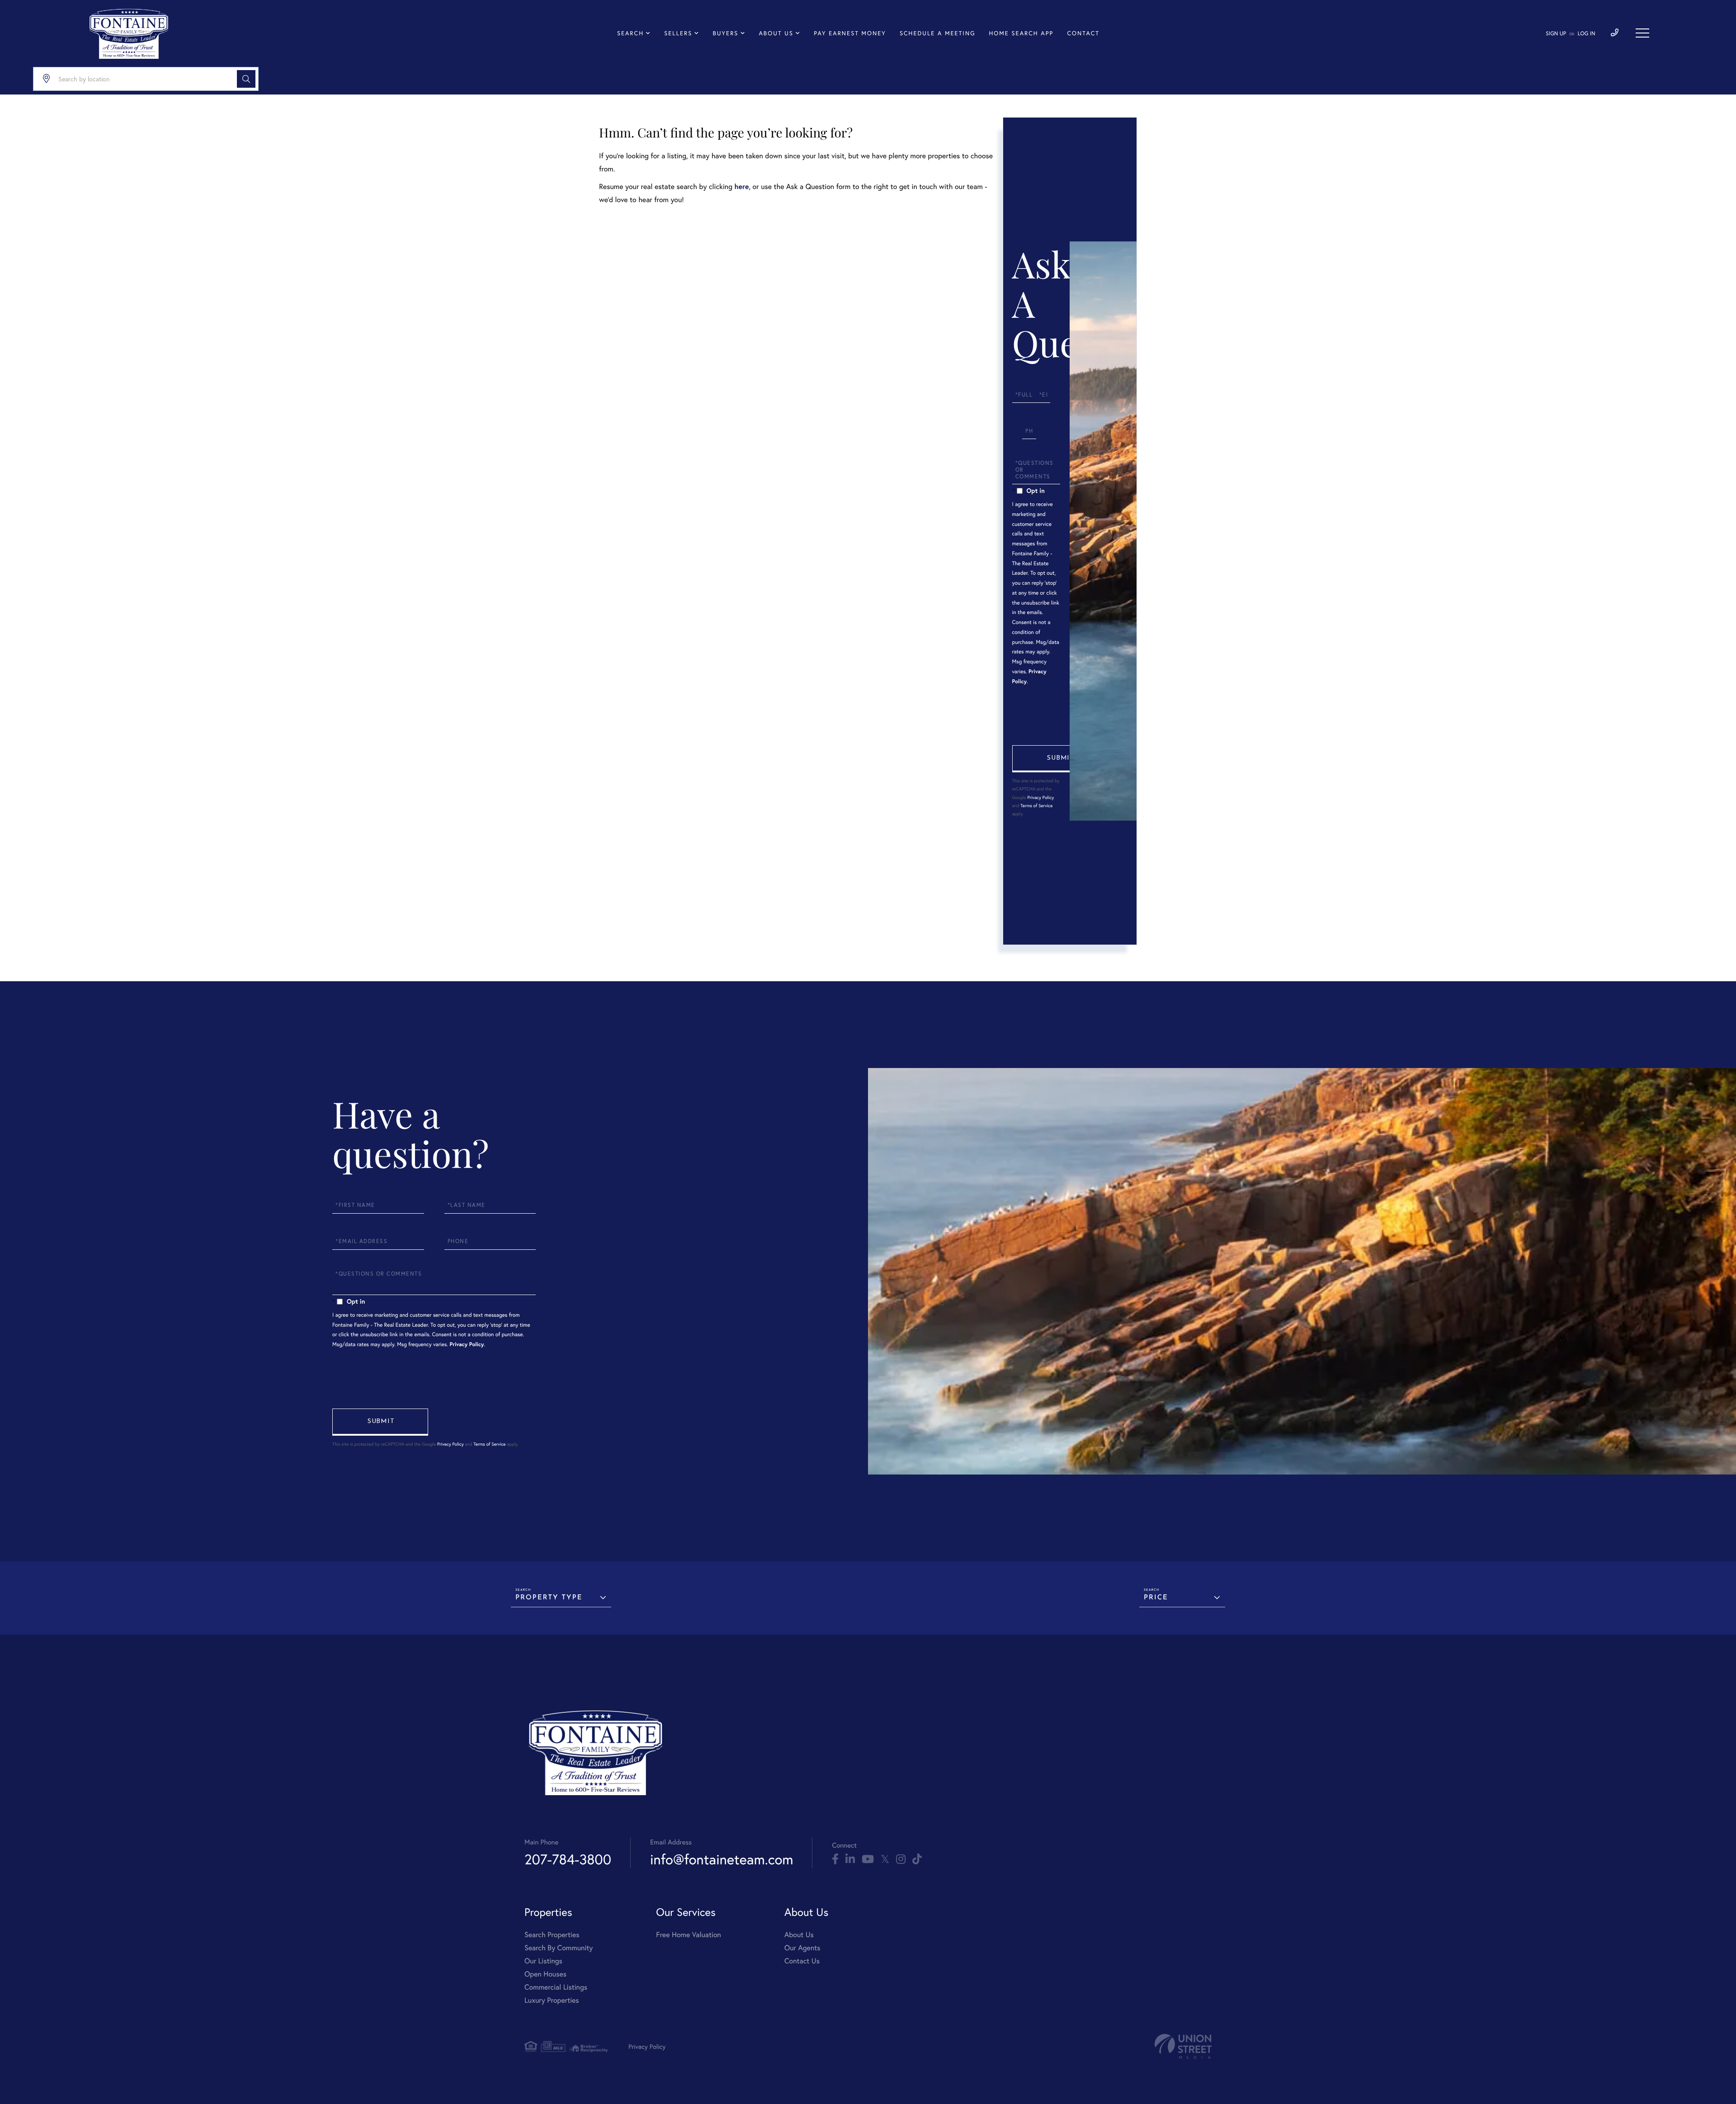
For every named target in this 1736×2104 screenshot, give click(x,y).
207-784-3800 (568, 1859)
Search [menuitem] (630, 33)
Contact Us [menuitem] (802, 1961)
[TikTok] (917, 1859)
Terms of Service (1036, 806)
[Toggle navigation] (1642, 33)
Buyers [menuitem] (725, 33)
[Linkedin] (850, 1859)
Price (1156, 1598)
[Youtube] (868, 1859)
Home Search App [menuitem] (1021, 33)
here (741, 187)
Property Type (549, 1598)
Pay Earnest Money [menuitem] (850, 33)
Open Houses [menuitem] (545, 1974)
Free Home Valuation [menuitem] (689, 1935)
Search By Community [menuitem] (559, 1948)
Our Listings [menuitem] (543, 1961)
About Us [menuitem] (776, 33)
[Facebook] (835, 1859)
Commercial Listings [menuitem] (556, 1987)
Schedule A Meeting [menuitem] (938, 33)
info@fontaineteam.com (722, 1859)
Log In (1587, 34)
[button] (246, 79)
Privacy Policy (1040, 797)
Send (1060, 759)
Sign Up (1556, 34)
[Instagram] (901, 1859)
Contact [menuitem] (1083, 33)
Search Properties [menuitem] (552, 1935)
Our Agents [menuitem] (802, 1948)
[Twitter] (885, 1859)
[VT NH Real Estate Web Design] (1183, 2046)
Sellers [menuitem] (678, 33)
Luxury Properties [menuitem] (552, 2000)
